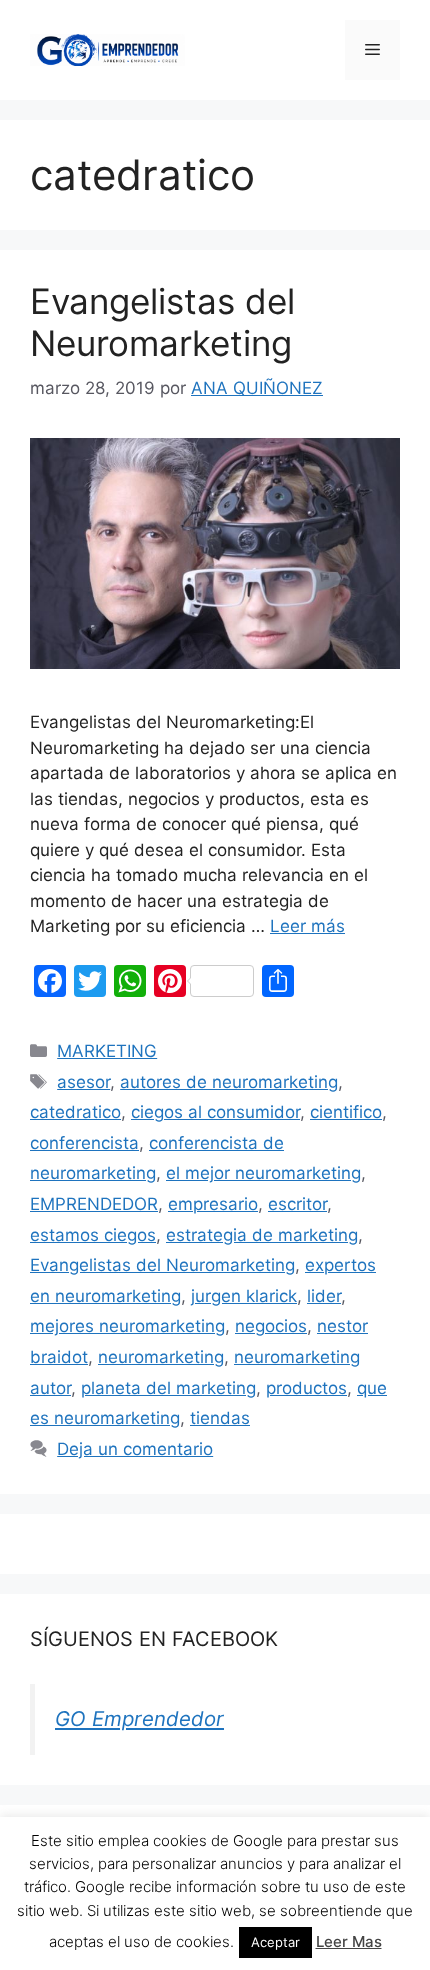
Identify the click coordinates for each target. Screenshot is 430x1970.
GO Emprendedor (139, 1718)
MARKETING (107, 1051)
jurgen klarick (244, 1296)
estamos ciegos (93, 1235)
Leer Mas (349, 1941)
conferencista (84, 1143)
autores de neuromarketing (229, 1082)
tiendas (220, 1418)
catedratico (75, 1112)
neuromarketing (161, 1357)
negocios (271, 1326)
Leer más (307, 926)
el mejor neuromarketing (263, 1173)
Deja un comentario (135, 1449)
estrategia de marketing (262, 1235)
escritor (297, 1204)
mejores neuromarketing (127, 1326)
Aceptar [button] (275, 1942)
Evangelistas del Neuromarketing (162, 322)
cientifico (346, 1112)
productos (306, 1388)
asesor (83, 1082)
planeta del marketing (168, 1388)
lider (324, 1296)
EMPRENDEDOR (94, 1204)
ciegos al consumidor (215, 1112)
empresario (213, 1204)
